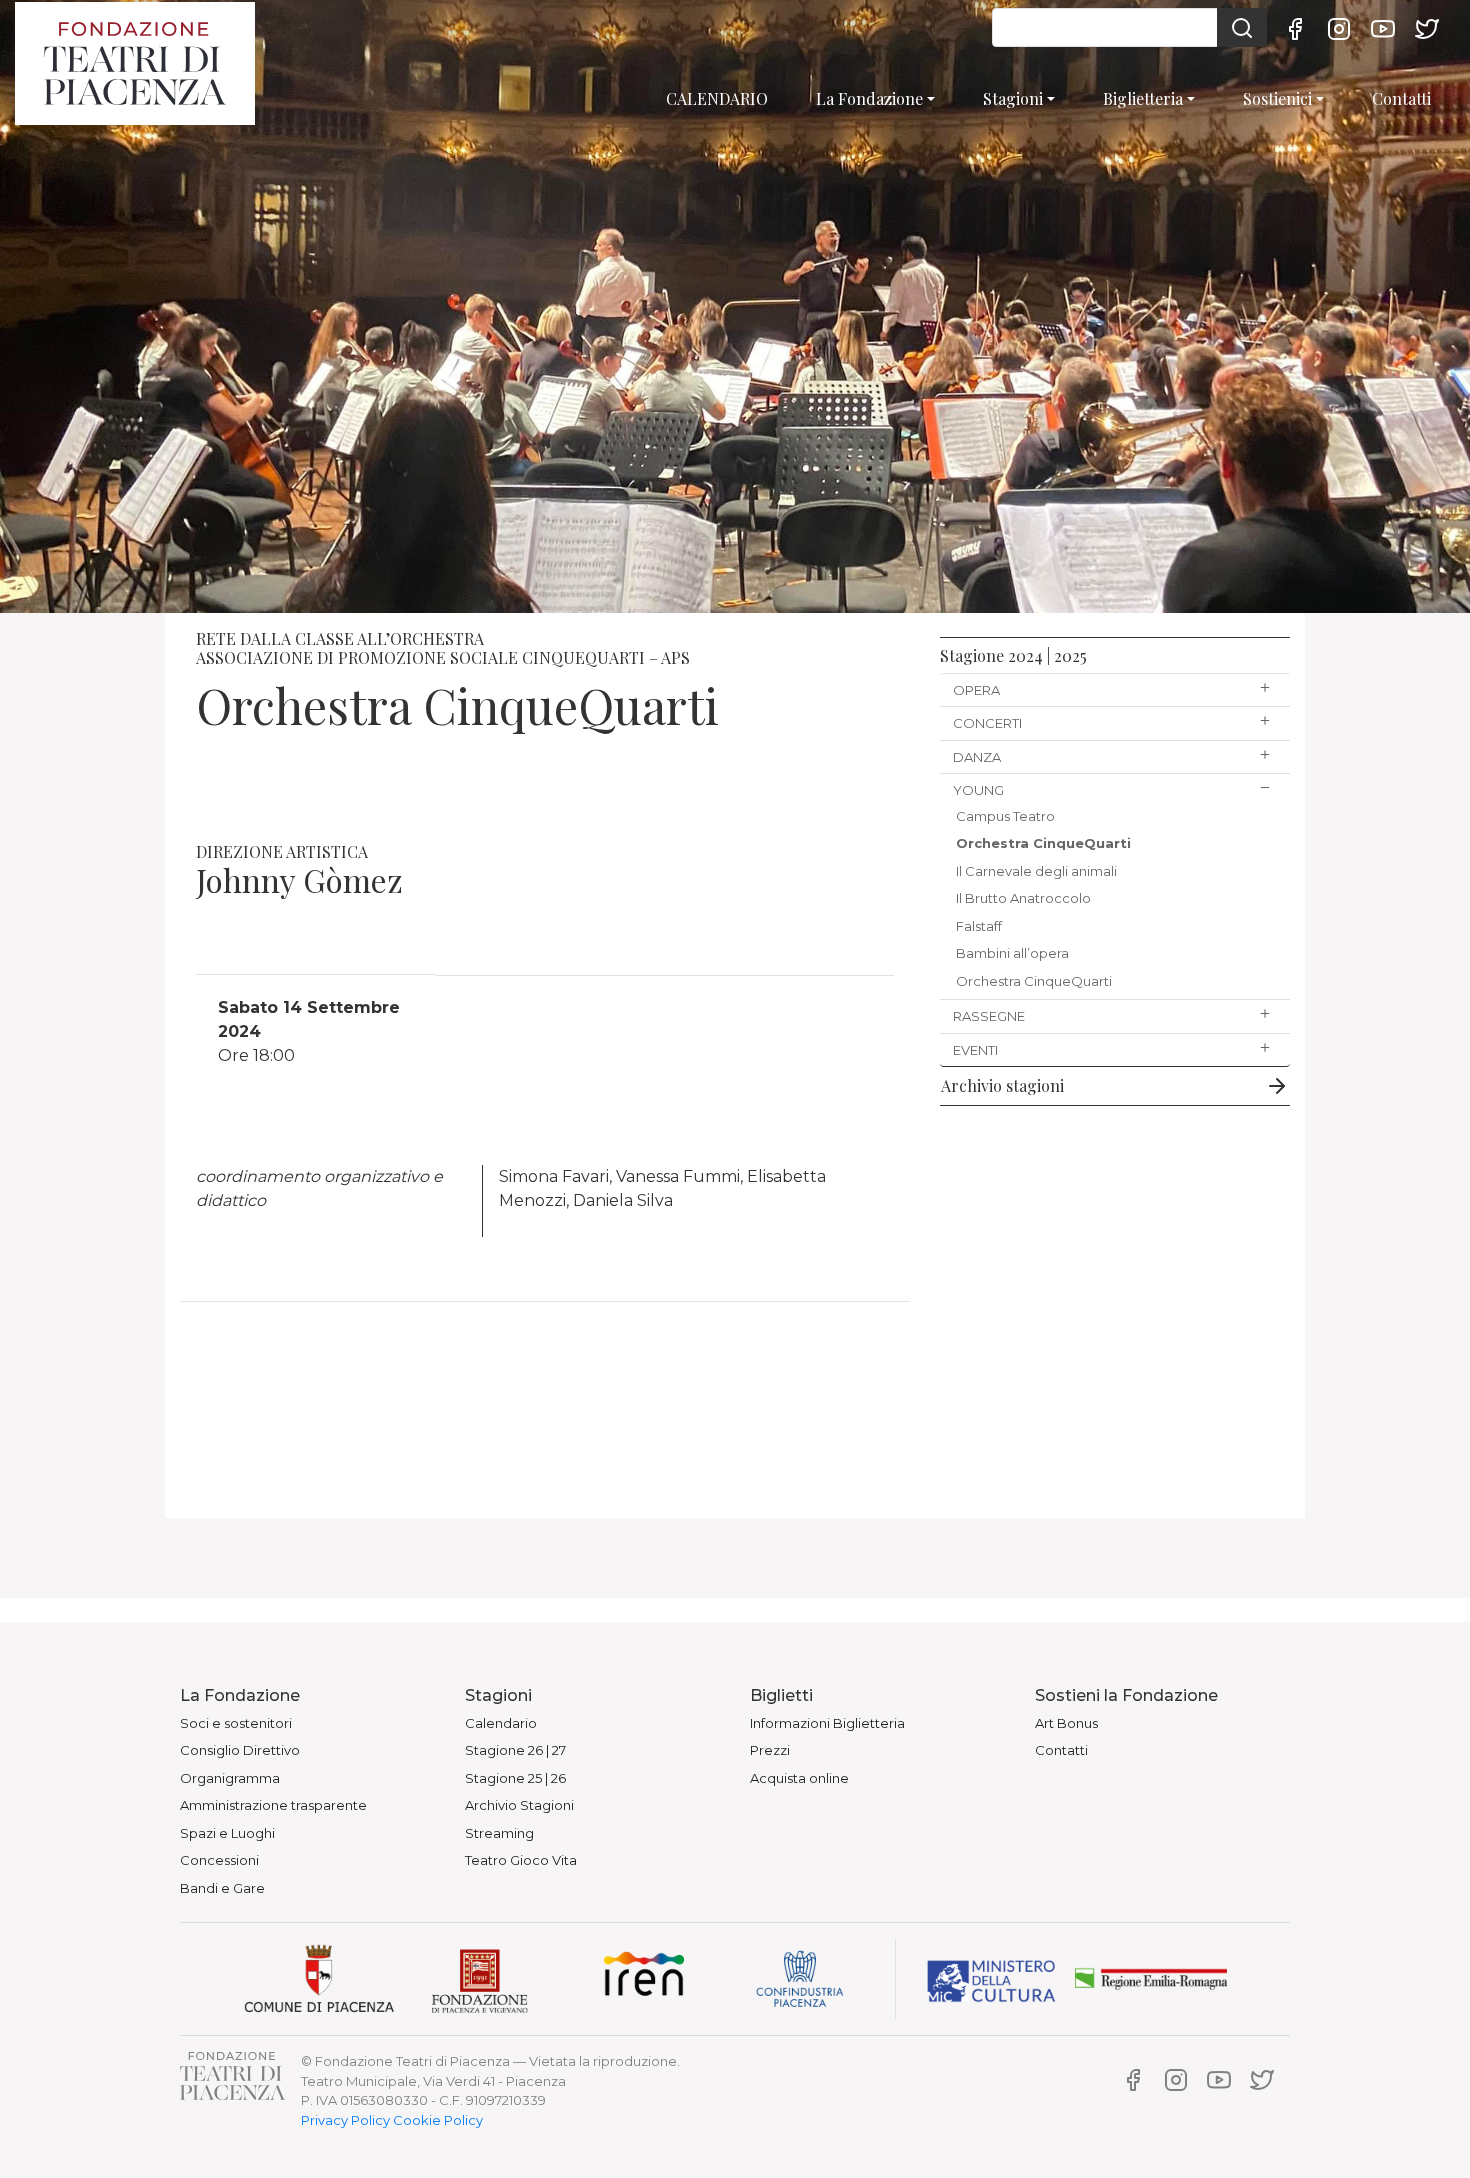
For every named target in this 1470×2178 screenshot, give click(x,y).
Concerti (987, 723)
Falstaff (979, 926)
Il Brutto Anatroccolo (1023, 898)
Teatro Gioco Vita (521, 1860)
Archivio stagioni (1002, 1085)
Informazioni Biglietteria (827, 1723)
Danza (977, 757)
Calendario (501, 1723)
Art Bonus (1066, 1723)
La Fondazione (869, 98)
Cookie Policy (438, 2120)
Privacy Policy (345, 2120)
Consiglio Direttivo (240, 1750)
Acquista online (799, 1778)
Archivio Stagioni (519, 1805)
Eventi (975, 1050)
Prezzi (770, 1750)
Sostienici (1277, 98)
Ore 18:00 (309, 1031)
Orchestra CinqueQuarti (1043, 843)
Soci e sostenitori (236, 1723)
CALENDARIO (717, 98)
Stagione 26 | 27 (515, 1750)
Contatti (1401, 98)
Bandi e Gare (222, 1888)
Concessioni (219, 1860)
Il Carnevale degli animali (1036, 871)
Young (978, 790)
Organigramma (230, 1778)
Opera (976, 690)
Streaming (499, 1833)
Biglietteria (1143, 98)
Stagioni (1013, 98)
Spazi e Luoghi (227, 1833)
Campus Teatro (1005, 816)
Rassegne (989, 1016)
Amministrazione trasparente (273, 1805)
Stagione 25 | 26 (515, 1778)
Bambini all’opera (1012, 953)
